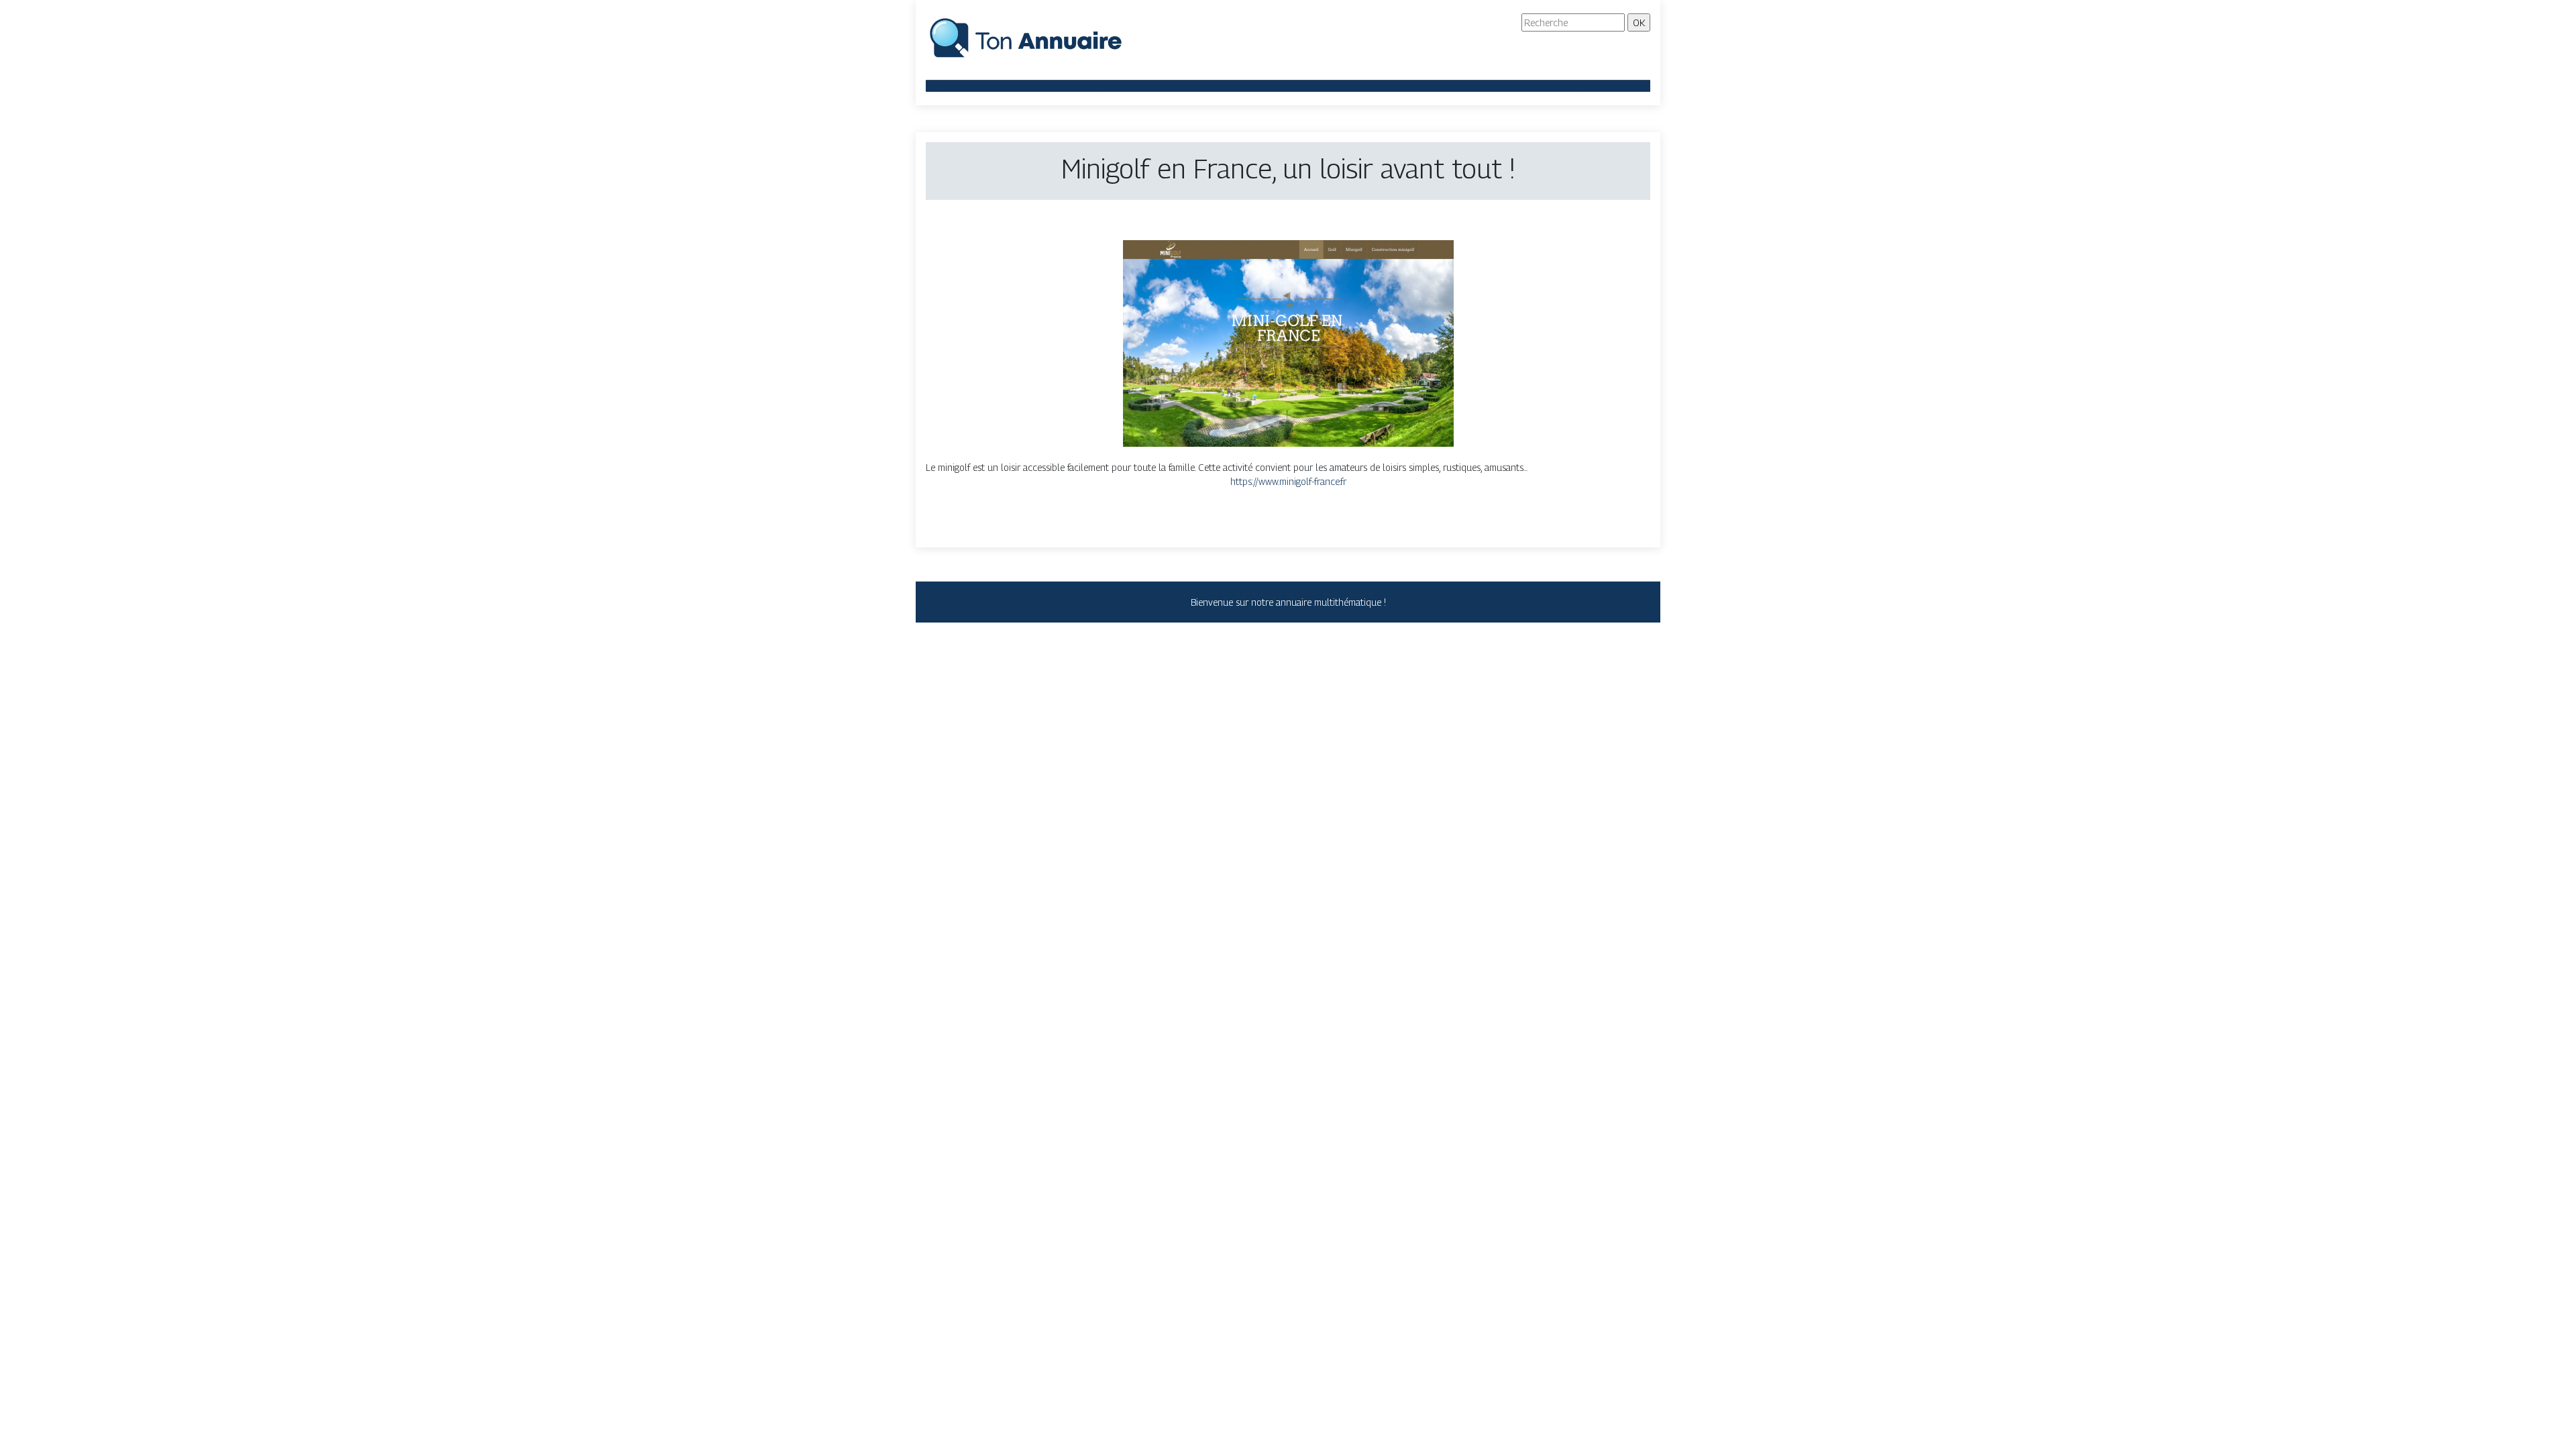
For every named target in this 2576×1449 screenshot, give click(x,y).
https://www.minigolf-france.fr (1288, 481)
